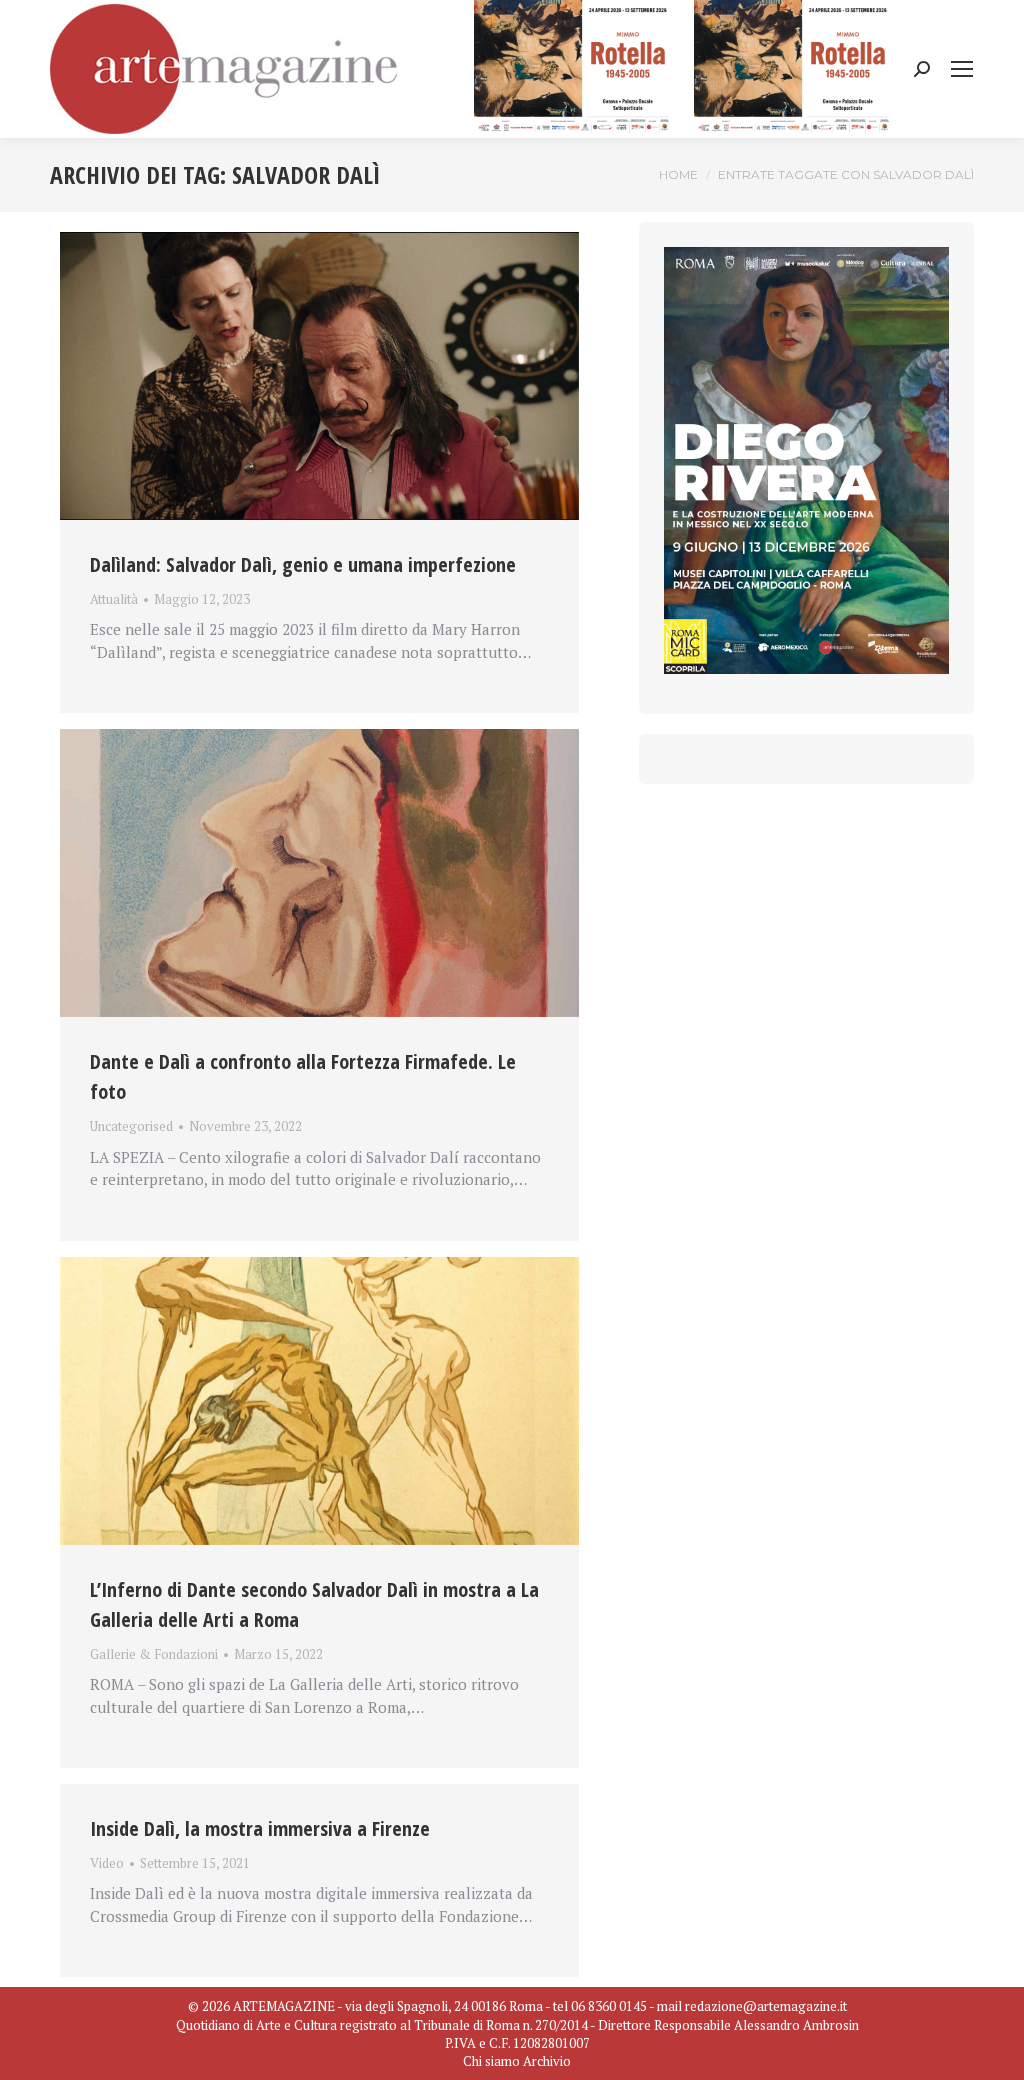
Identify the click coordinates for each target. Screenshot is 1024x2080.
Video (107, 1863)
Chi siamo (491, 2061)
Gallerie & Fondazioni (154, 1654)
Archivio (547, 2061)
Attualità (114, 599)
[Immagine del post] (319, 376)
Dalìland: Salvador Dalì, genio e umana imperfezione (303, 564)
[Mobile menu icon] (962, 69)
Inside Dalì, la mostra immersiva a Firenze (260, 1828)
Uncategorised (131, 1126)
